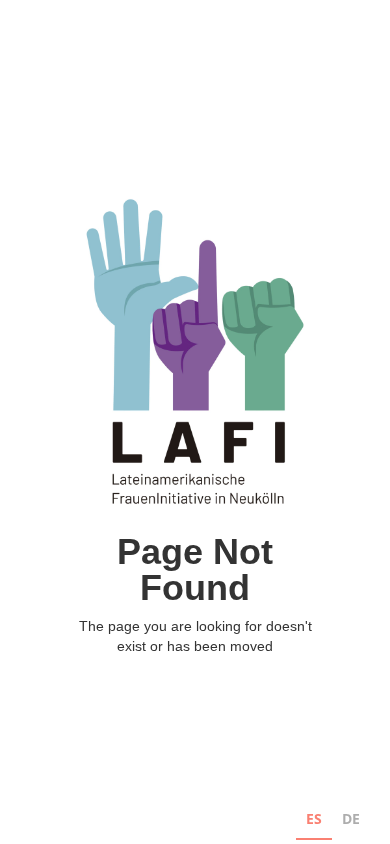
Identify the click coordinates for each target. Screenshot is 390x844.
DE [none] (351, 818)
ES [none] (314, 818)
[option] (351, 821)
